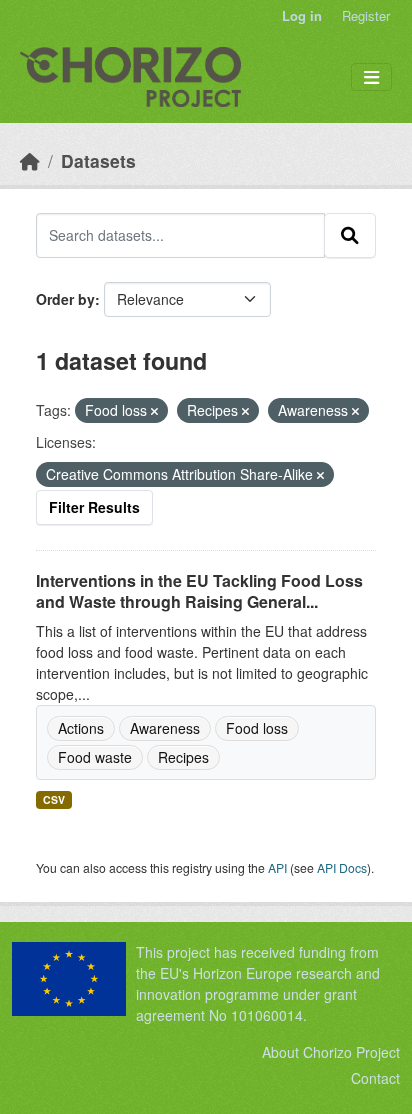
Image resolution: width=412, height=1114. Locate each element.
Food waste (95, 757)
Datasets (98, 160)
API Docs (342, 867)
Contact (375, 1078)
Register (366, 15)
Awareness (165, 728)
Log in (302, 15)
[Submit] (350, 235)
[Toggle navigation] (371, 77)
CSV (54, 799)
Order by (65, 299)
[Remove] (154, 411)
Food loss (257, 728)
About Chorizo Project (331, 1052)
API (277, 867)
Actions (81, 728)
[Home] (30, 160)
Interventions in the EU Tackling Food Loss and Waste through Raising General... (199, 591)
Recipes (183, 757)
